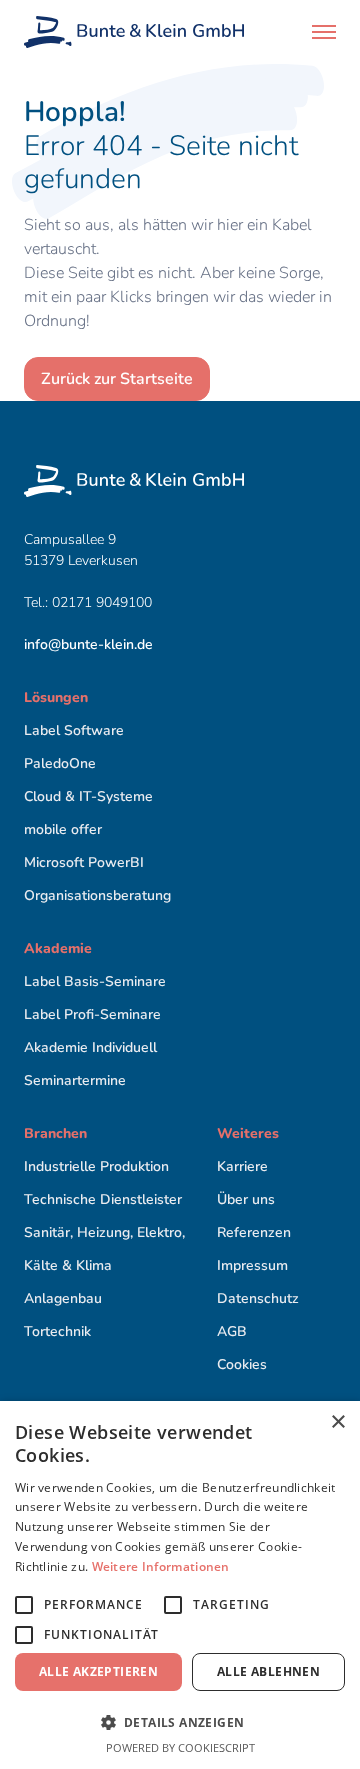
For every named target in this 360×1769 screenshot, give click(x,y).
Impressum (252, 1265)
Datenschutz (258, 1298)
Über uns (246, 1199)
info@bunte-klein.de (88, 644)
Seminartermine (75, 1080)
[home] (134, 32)
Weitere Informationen (161, 1566)
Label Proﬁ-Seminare (92, 1014)
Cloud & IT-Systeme (88, 796)
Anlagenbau (63, 1298)
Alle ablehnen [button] (268, 1671)
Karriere (242, 1166)
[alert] (180, 1585)
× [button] (337, 1422)
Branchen (55, 1133)
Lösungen (56, 697)
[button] (324, 32)
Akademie (58, 948)
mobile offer (63, 829)
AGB (232, 1331)
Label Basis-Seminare (95, 981)
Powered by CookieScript (180, 1747)
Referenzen (254, 1232)
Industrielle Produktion (96, 1166)
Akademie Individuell (90, 1047)
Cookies (242, 1364)
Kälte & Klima (68, 1265)
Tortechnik (57, 1331)
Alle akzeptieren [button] (98, 1671)
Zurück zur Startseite (117, 379)
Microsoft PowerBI (84, 862)
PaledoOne (60, 763)
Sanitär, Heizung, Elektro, (104, 1232)
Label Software (74, 730)
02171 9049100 (104, 602)
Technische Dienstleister (103, 1199)
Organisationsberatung (97, 895)
